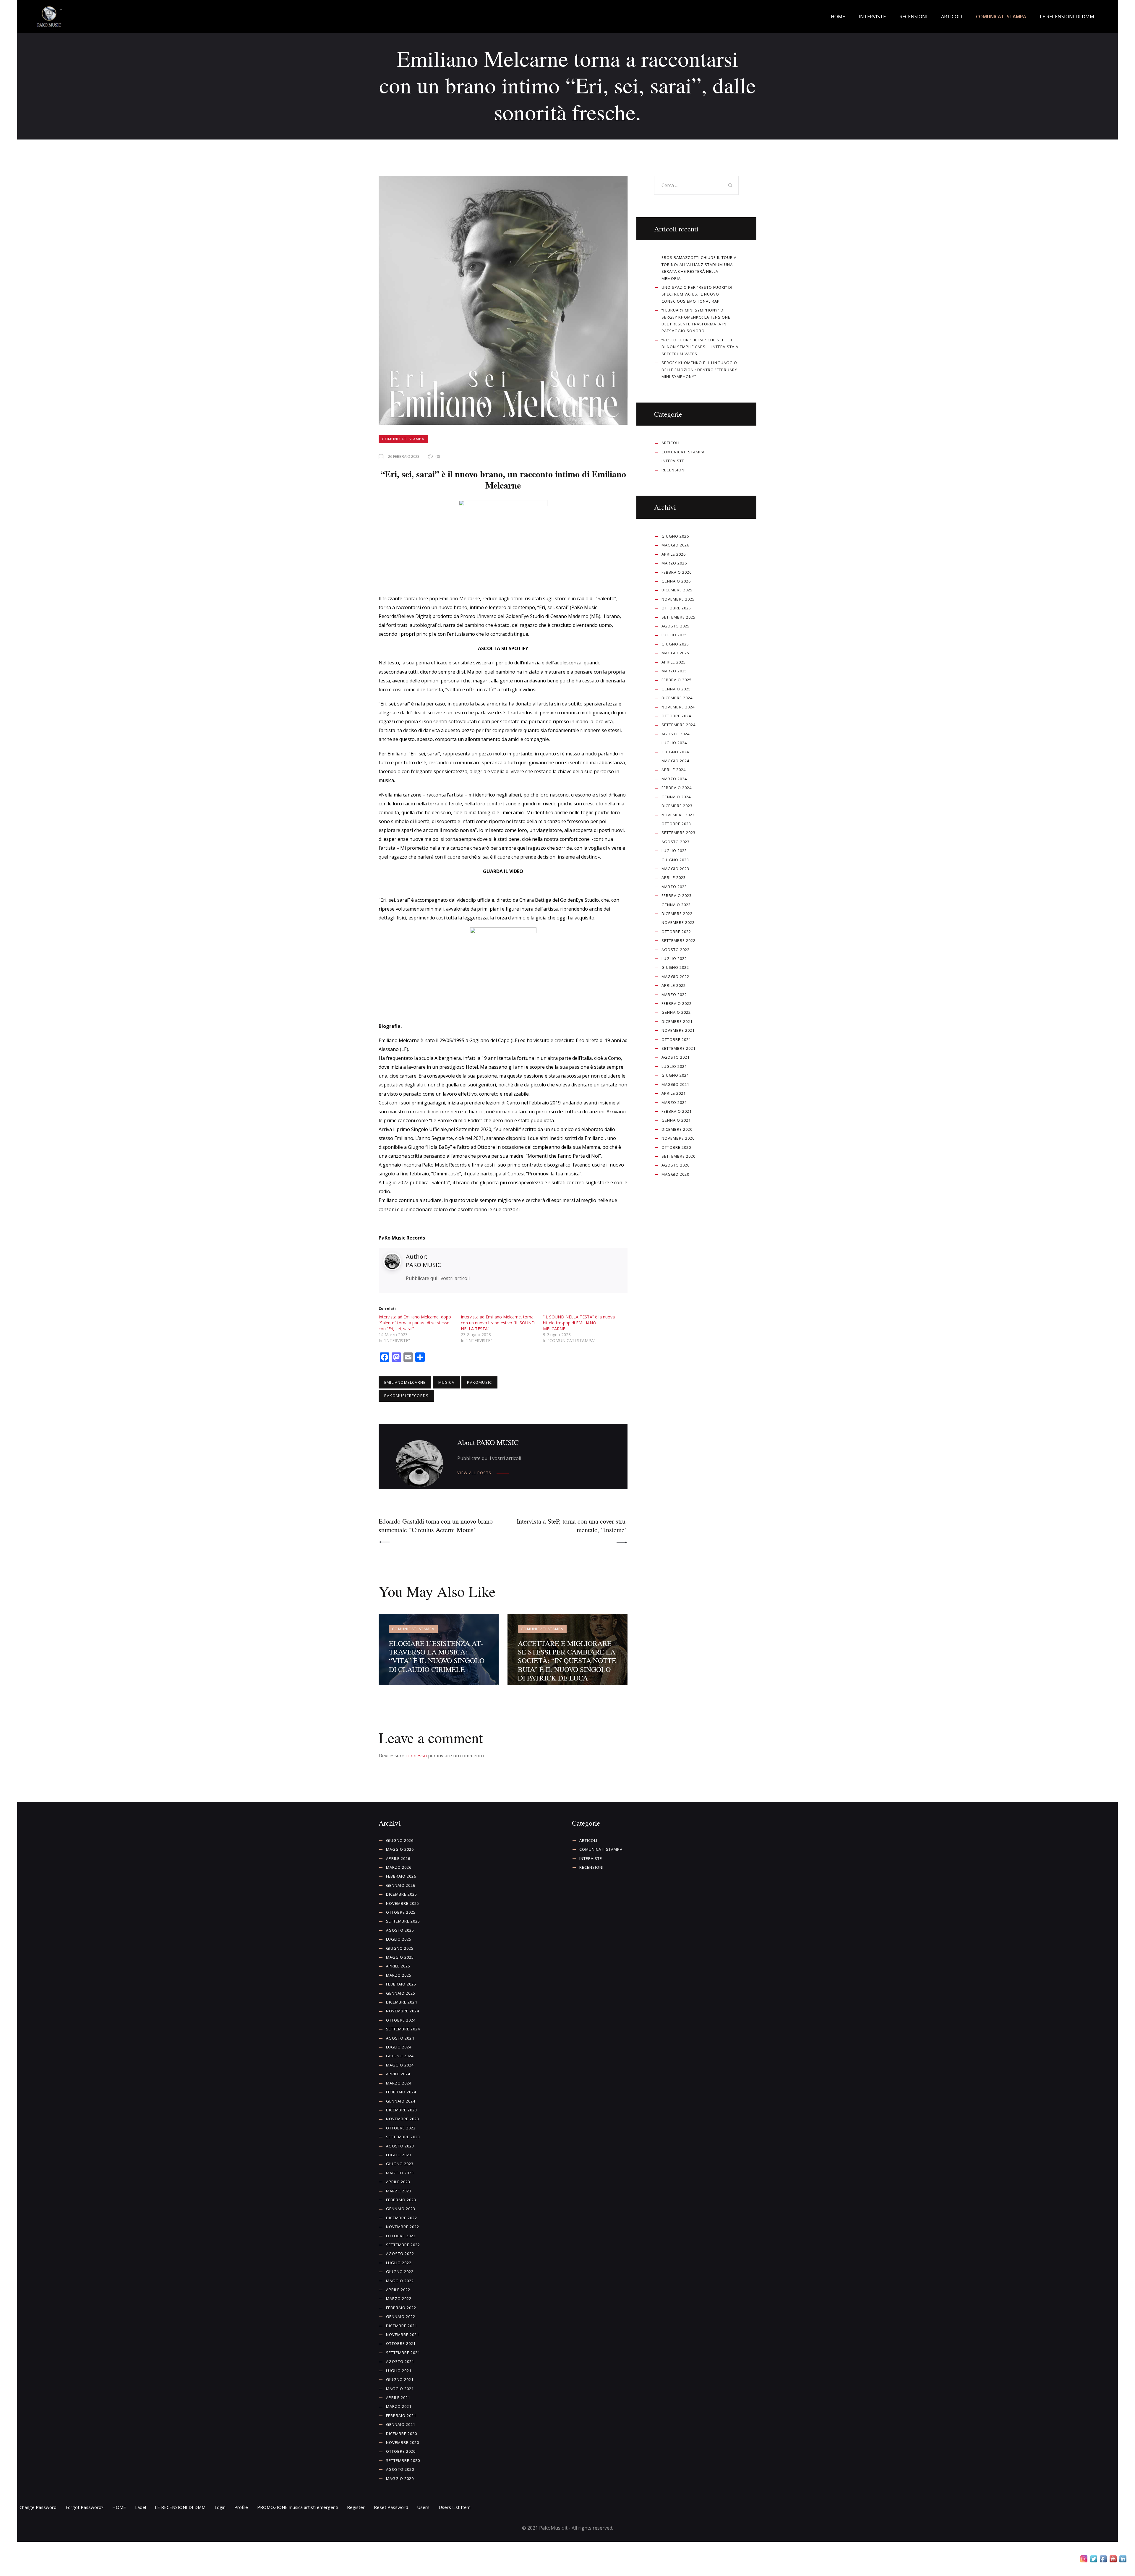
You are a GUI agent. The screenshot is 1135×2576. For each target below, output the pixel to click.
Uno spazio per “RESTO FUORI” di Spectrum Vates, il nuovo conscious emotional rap (697, 294)
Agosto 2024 (676, 734)
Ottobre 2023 (676, 824)
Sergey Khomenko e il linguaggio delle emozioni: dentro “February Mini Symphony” (699, 370)
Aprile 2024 (674, 770)
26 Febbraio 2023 (404, 456)
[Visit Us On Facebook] (1103, 2560)
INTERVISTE (673, 461)
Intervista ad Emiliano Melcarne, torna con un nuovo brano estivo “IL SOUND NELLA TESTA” (498, 1323)
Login (220, 2507)
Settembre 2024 (678, 725)
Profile (241, 2507)
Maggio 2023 (675, 869)
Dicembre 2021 (677, 1021)
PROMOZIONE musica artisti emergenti (298, 2507)
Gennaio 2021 (676, 1120)
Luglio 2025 (674, 635)
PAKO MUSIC (423, 1265)
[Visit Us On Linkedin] (1123, 2560)
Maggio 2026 (675, 545)
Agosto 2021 (676, 1057)
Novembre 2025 (678, 599)
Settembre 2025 (678, 617)
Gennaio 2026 (676, 581)
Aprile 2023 (674, 877)
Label (141, 2507)
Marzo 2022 (674, 995)
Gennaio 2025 (676, 689)
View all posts (474, 1473)
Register (356, 2507)
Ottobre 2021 (676, 1039)
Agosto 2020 (676, 1165)
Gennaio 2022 (676, 1012)
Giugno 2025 (675, 644)
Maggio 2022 (675, 976)
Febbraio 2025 (677, 680)
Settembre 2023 (678, 833)
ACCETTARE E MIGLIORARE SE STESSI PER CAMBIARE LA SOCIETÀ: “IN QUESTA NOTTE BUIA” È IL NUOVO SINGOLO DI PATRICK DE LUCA (567, 1661)
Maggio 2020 (675, 1174)
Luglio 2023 (674, 851)
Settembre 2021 (678, 1048)
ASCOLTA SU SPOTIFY (503, 648)
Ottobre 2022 (676, 932)
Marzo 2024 (674, 779)
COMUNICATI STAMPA (403, 439)
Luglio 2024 (674, 743)
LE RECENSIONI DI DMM (180, 2507)
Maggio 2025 (675, 653)
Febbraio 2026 (677, 572)
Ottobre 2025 (676, 608)
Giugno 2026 (675, 536)
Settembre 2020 (678, 1156)
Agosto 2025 (676, 626)
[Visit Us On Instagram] (1084, 2560)
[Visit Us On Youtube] (1113, 2560)
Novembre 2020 (678, 1138)
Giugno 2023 (675, 860)
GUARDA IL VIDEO (503, 871)
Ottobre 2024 (676, 716)
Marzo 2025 (674, 671)
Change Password (38, 2507)
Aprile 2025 (674, 662)
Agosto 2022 (676, 950)
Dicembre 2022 (677, 914)
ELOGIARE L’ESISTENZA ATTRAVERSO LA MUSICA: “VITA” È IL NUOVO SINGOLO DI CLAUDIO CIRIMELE (437, 1656)
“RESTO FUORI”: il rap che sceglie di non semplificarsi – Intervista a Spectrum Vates (700, 347)
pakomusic (479, 1382)
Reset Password (391, 2507)
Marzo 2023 (674, 887)
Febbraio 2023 (677, 896)
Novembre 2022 (678, 922)
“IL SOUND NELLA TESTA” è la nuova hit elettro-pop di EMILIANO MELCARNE (579, 1323)
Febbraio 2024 (677, 788)
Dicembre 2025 (677, 590)
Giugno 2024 (675, 752)
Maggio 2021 (675, 1084)
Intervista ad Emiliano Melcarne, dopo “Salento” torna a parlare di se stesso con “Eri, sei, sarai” (415, 1323)
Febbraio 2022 (677, 1003)
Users (423, 2507)
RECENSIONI (674, 470)
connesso (416, 1756)
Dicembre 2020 (677, 1129)
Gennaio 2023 (676, 905)
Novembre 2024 (678, 707)
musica (446, 1382)
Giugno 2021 (675, 1075)
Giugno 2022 (675, 967)
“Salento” (606, 598)
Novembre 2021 (678, 1030)
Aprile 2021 (674, 1093)
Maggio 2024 (675, 761)
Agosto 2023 (676, 842)
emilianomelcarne (405, 1382)
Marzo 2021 (674, 1102)
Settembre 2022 (678, 940)
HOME (119, 2507)
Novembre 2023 (678, 815)
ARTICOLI (671, 443)
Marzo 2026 (674, 563)
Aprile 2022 (674, 985)
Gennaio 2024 (676, 797)
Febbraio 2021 (677, 1111)
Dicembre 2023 (677, 806)
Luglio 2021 (674, 1066)
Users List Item (455, 2507)
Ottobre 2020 (676, 1147)
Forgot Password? (85, 2507)
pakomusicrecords (406, 1396)
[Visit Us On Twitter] (1093, 2560)
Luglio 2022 (674, 958)
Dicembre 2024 (677, 698)
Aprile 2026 (674, 554)
